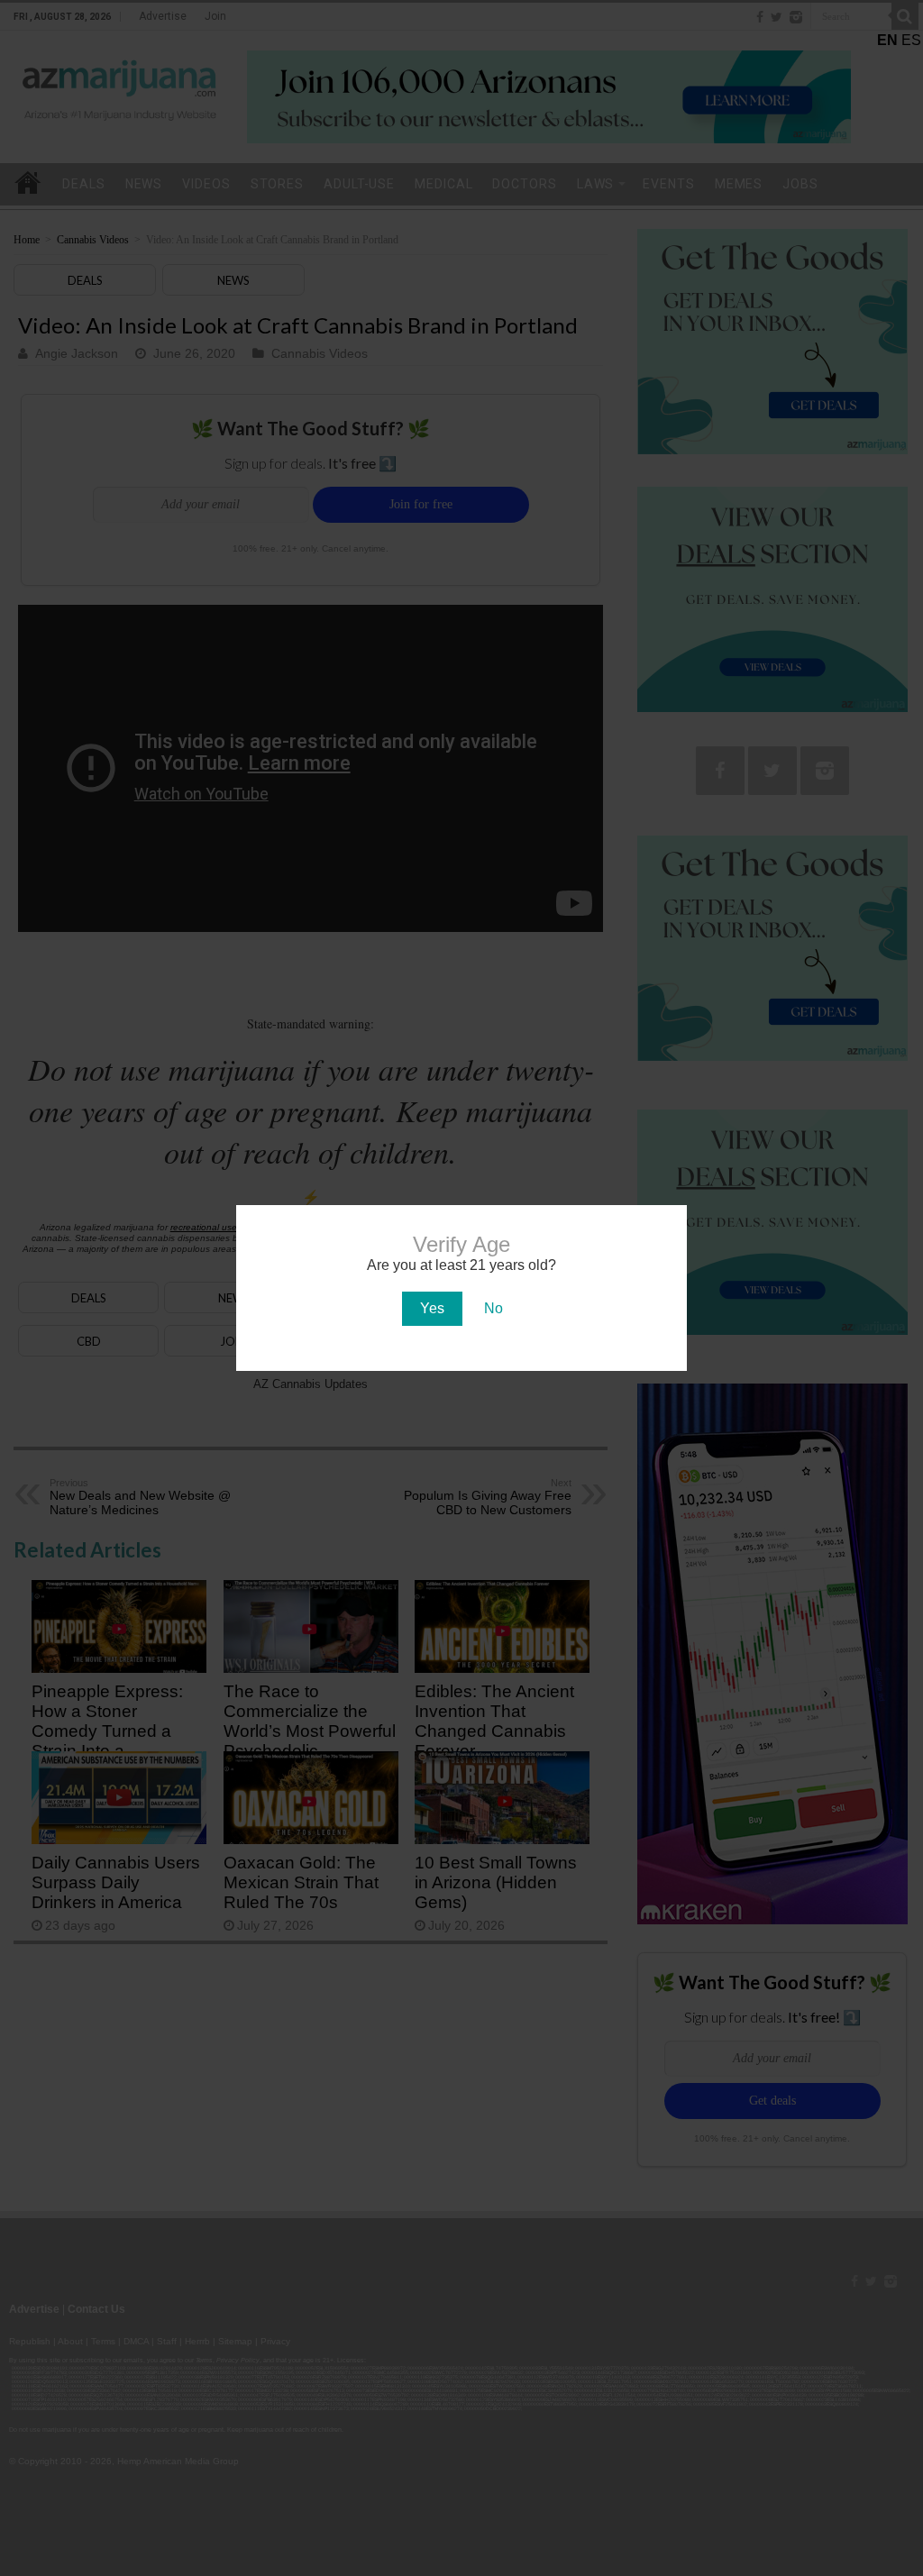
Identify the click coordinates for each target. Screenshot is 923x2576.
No (493, 1308)
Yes (432, 1308)
